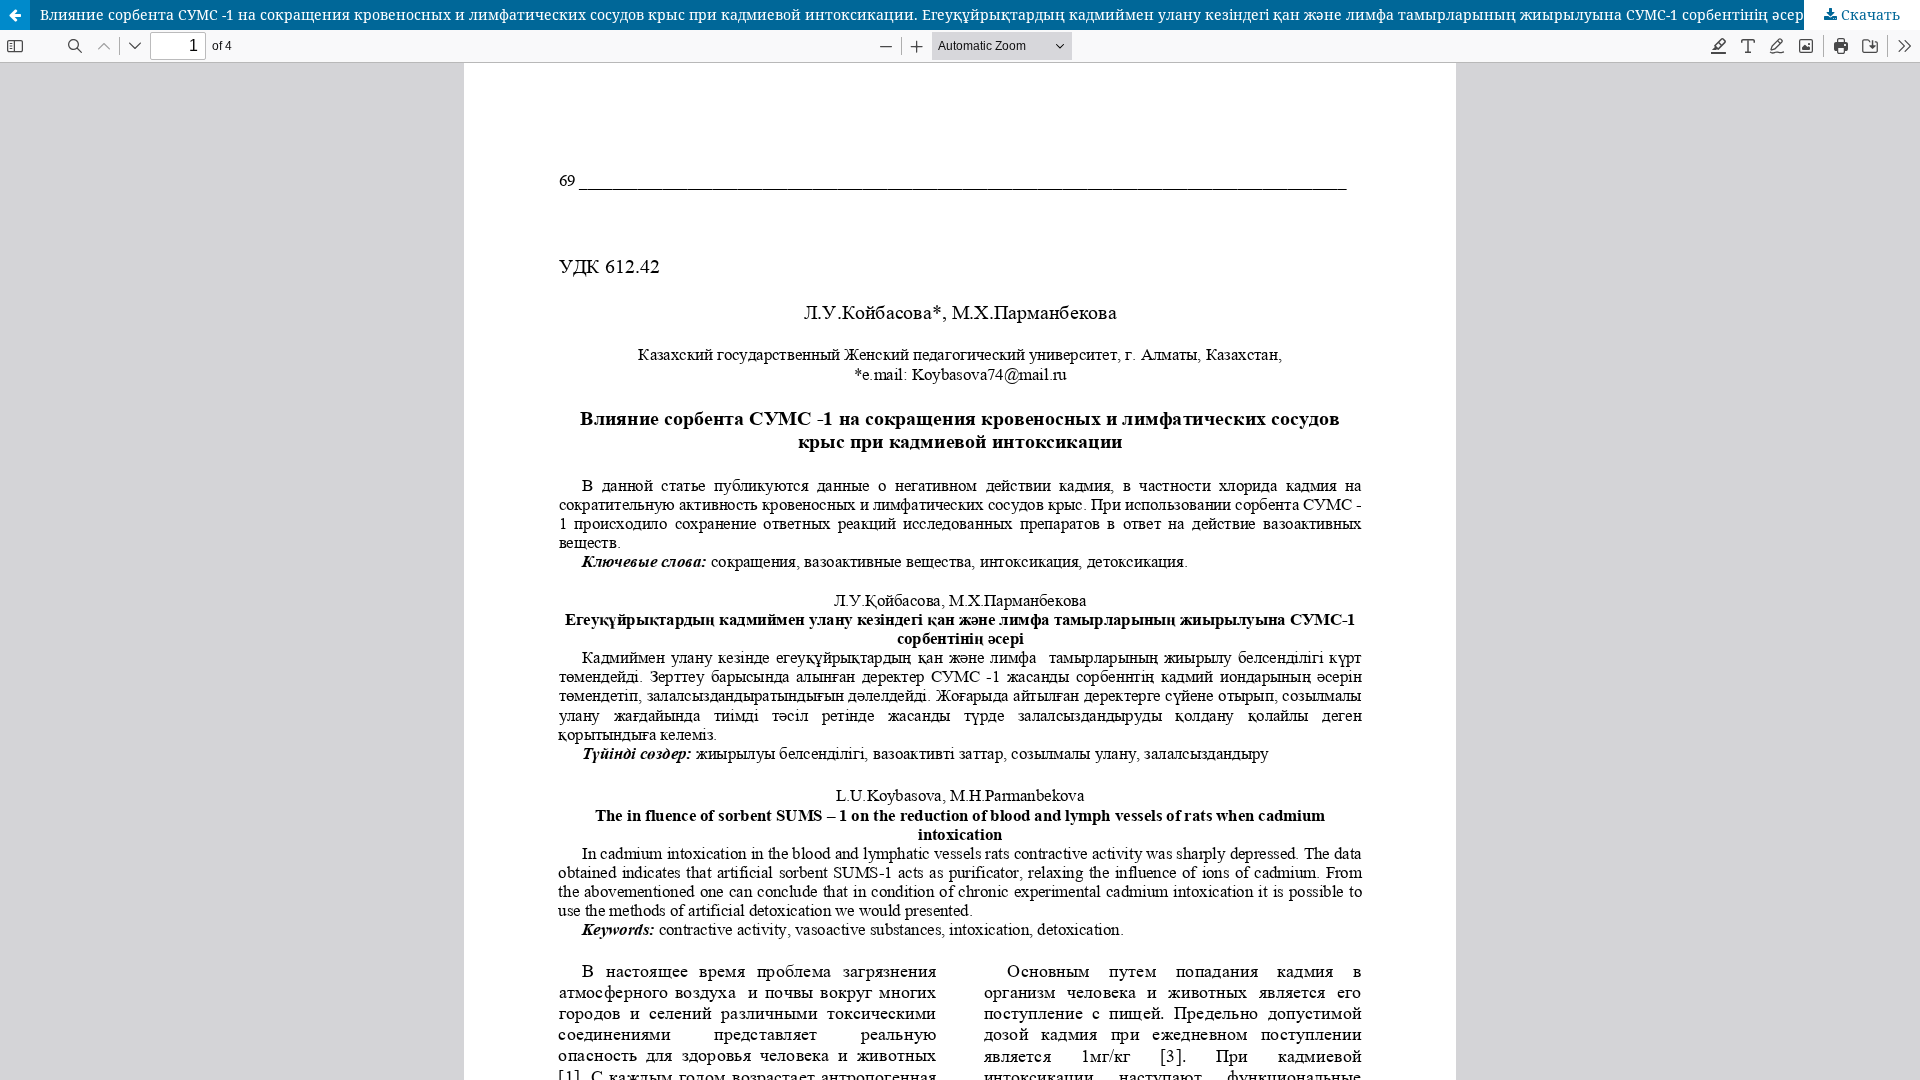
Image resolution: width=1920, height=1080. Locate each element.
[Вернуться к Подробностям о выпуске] (15, 15)
